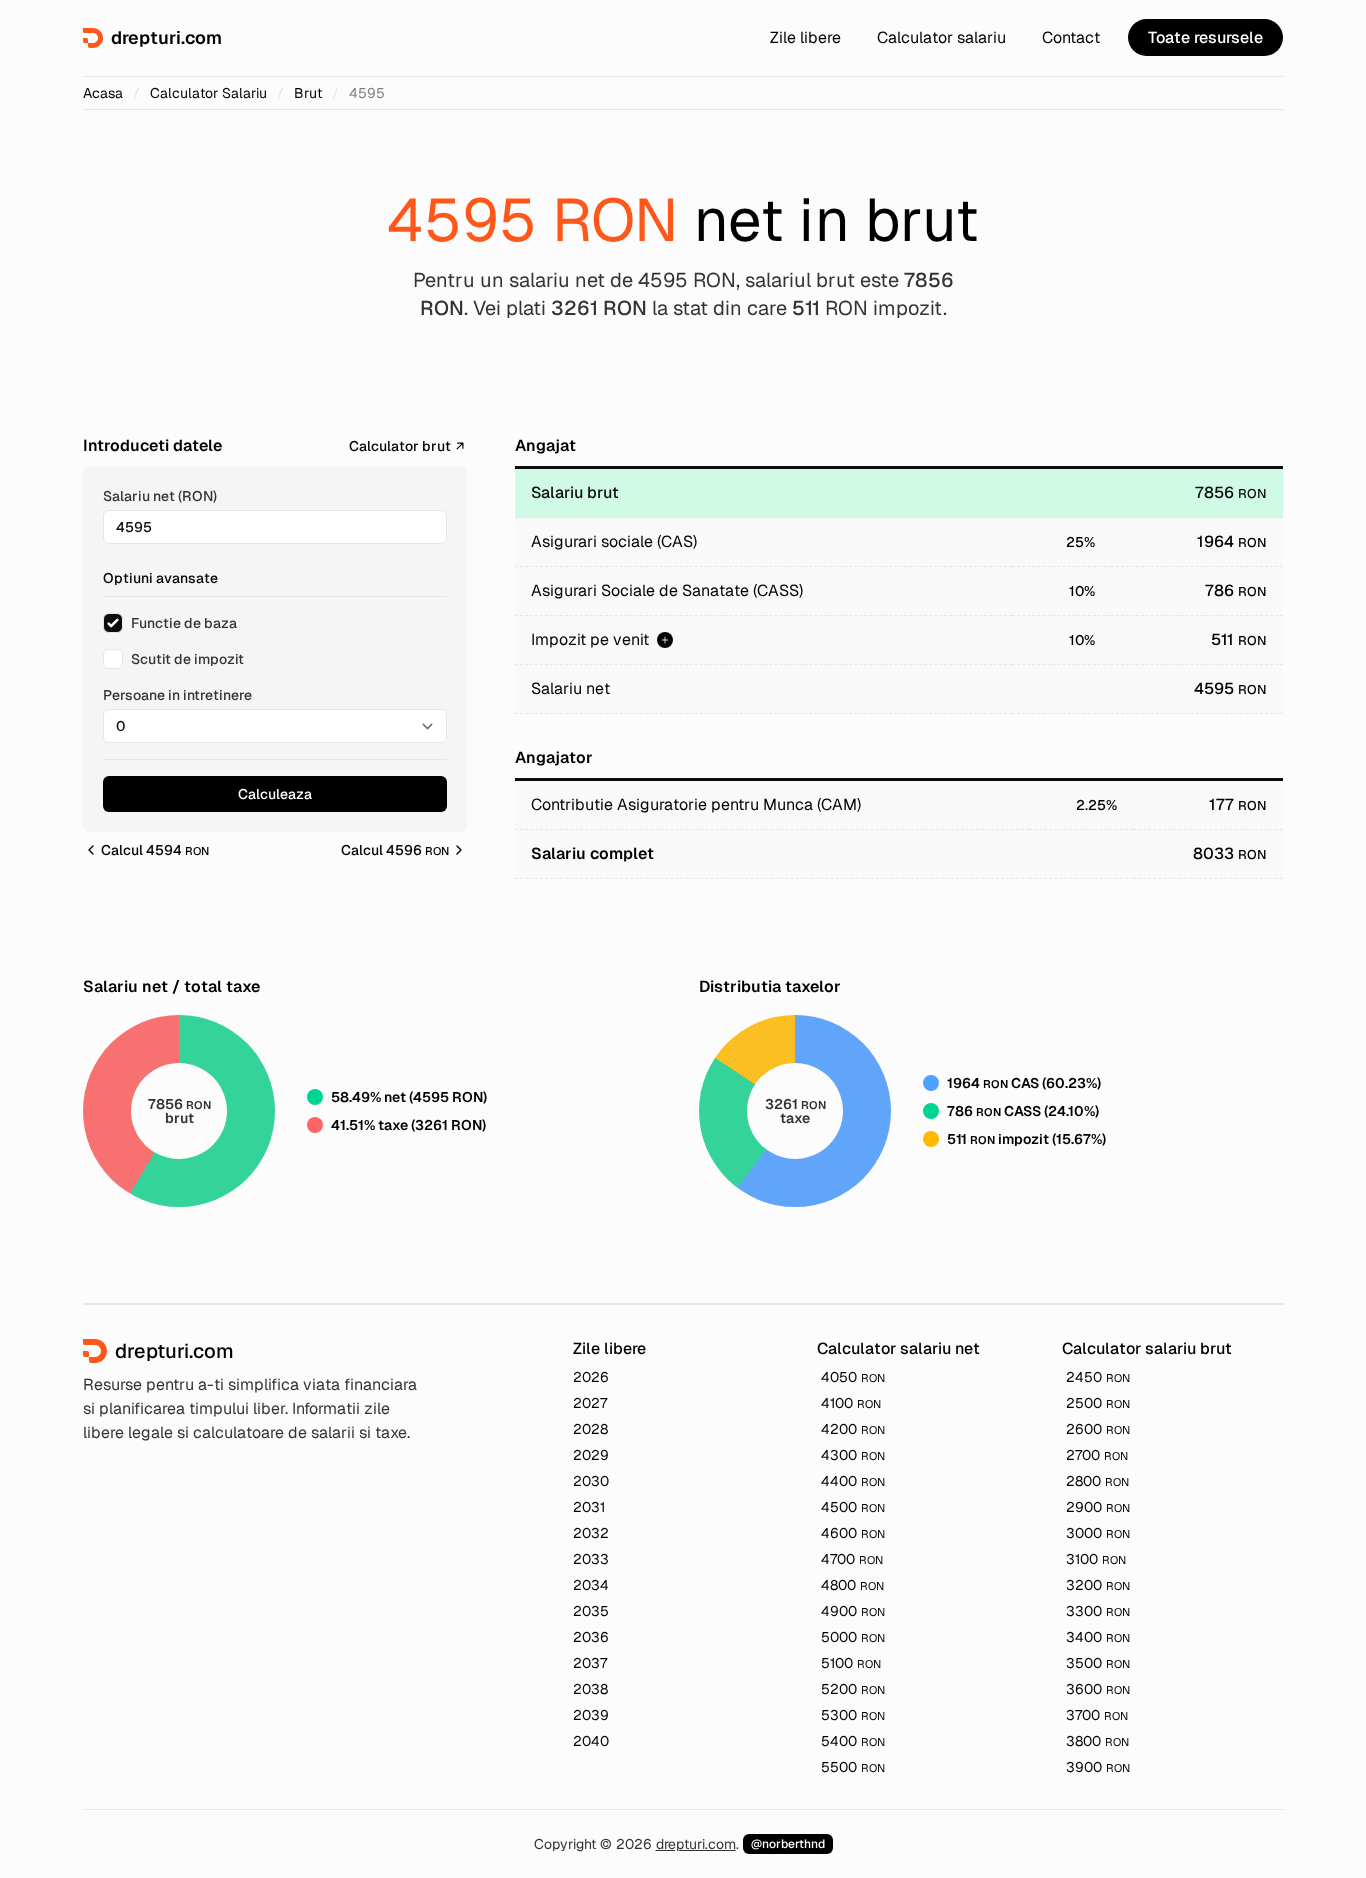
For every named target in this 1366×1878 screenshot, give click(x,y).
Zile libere (805, 37)
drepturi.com (696, 1844)
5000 (853, 1637)
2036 (591, 1637)
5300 (853, 1715)
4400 (853, 1481)
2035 (591, 1611)
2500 (1098, 1403)
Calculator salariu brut (1147, 1348)
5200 (853, 1689)
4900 (853, 1611)
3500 (1098, 1663)
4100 (851, 1403)
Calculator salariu (941, 37)
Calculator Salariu (208, 93)
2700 (1097, 1455)
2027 (590, 1403)
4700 (852, 1559)
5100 (851, 1663)
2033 (591, 1559)
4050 (853, 1377)
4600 (853, 1533)
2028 (590, 1429)
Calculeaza (275, 794)
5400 (853, 1741)
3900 (1098, 1767)
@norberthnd (788, 1844)
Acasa (103, 93)
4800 (852, 1585)
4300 (853, 1455)
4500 (853, 1507)
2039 (591, 1715)
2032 (591, 1533)
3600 (1098, 1689)
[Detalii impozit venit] (665, 640)
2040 (591, 1741)
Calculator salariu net (898, 1348)
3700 (1097, 1715)
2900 (1098, 1507)
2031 (589, 1507)
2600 (1098, 1429)
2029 (591, 1455)
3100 (1096, 1559)
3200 (1098, 1585)
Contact (1071, 37)
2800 (1097, 1481)
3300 (1098, 1611)
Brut (308, 93)
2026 (591, 1377)
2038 (590, 1689)
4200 (853, 1429)
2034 (591, 1585)
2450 (1098, 1377)
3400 (1098, 1637)
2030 (591, 1481)
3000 (1098, 1533)
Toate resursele (1205, 37)
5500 (853, 1767)
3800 (1097, 1741)
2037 (590, 1663)
